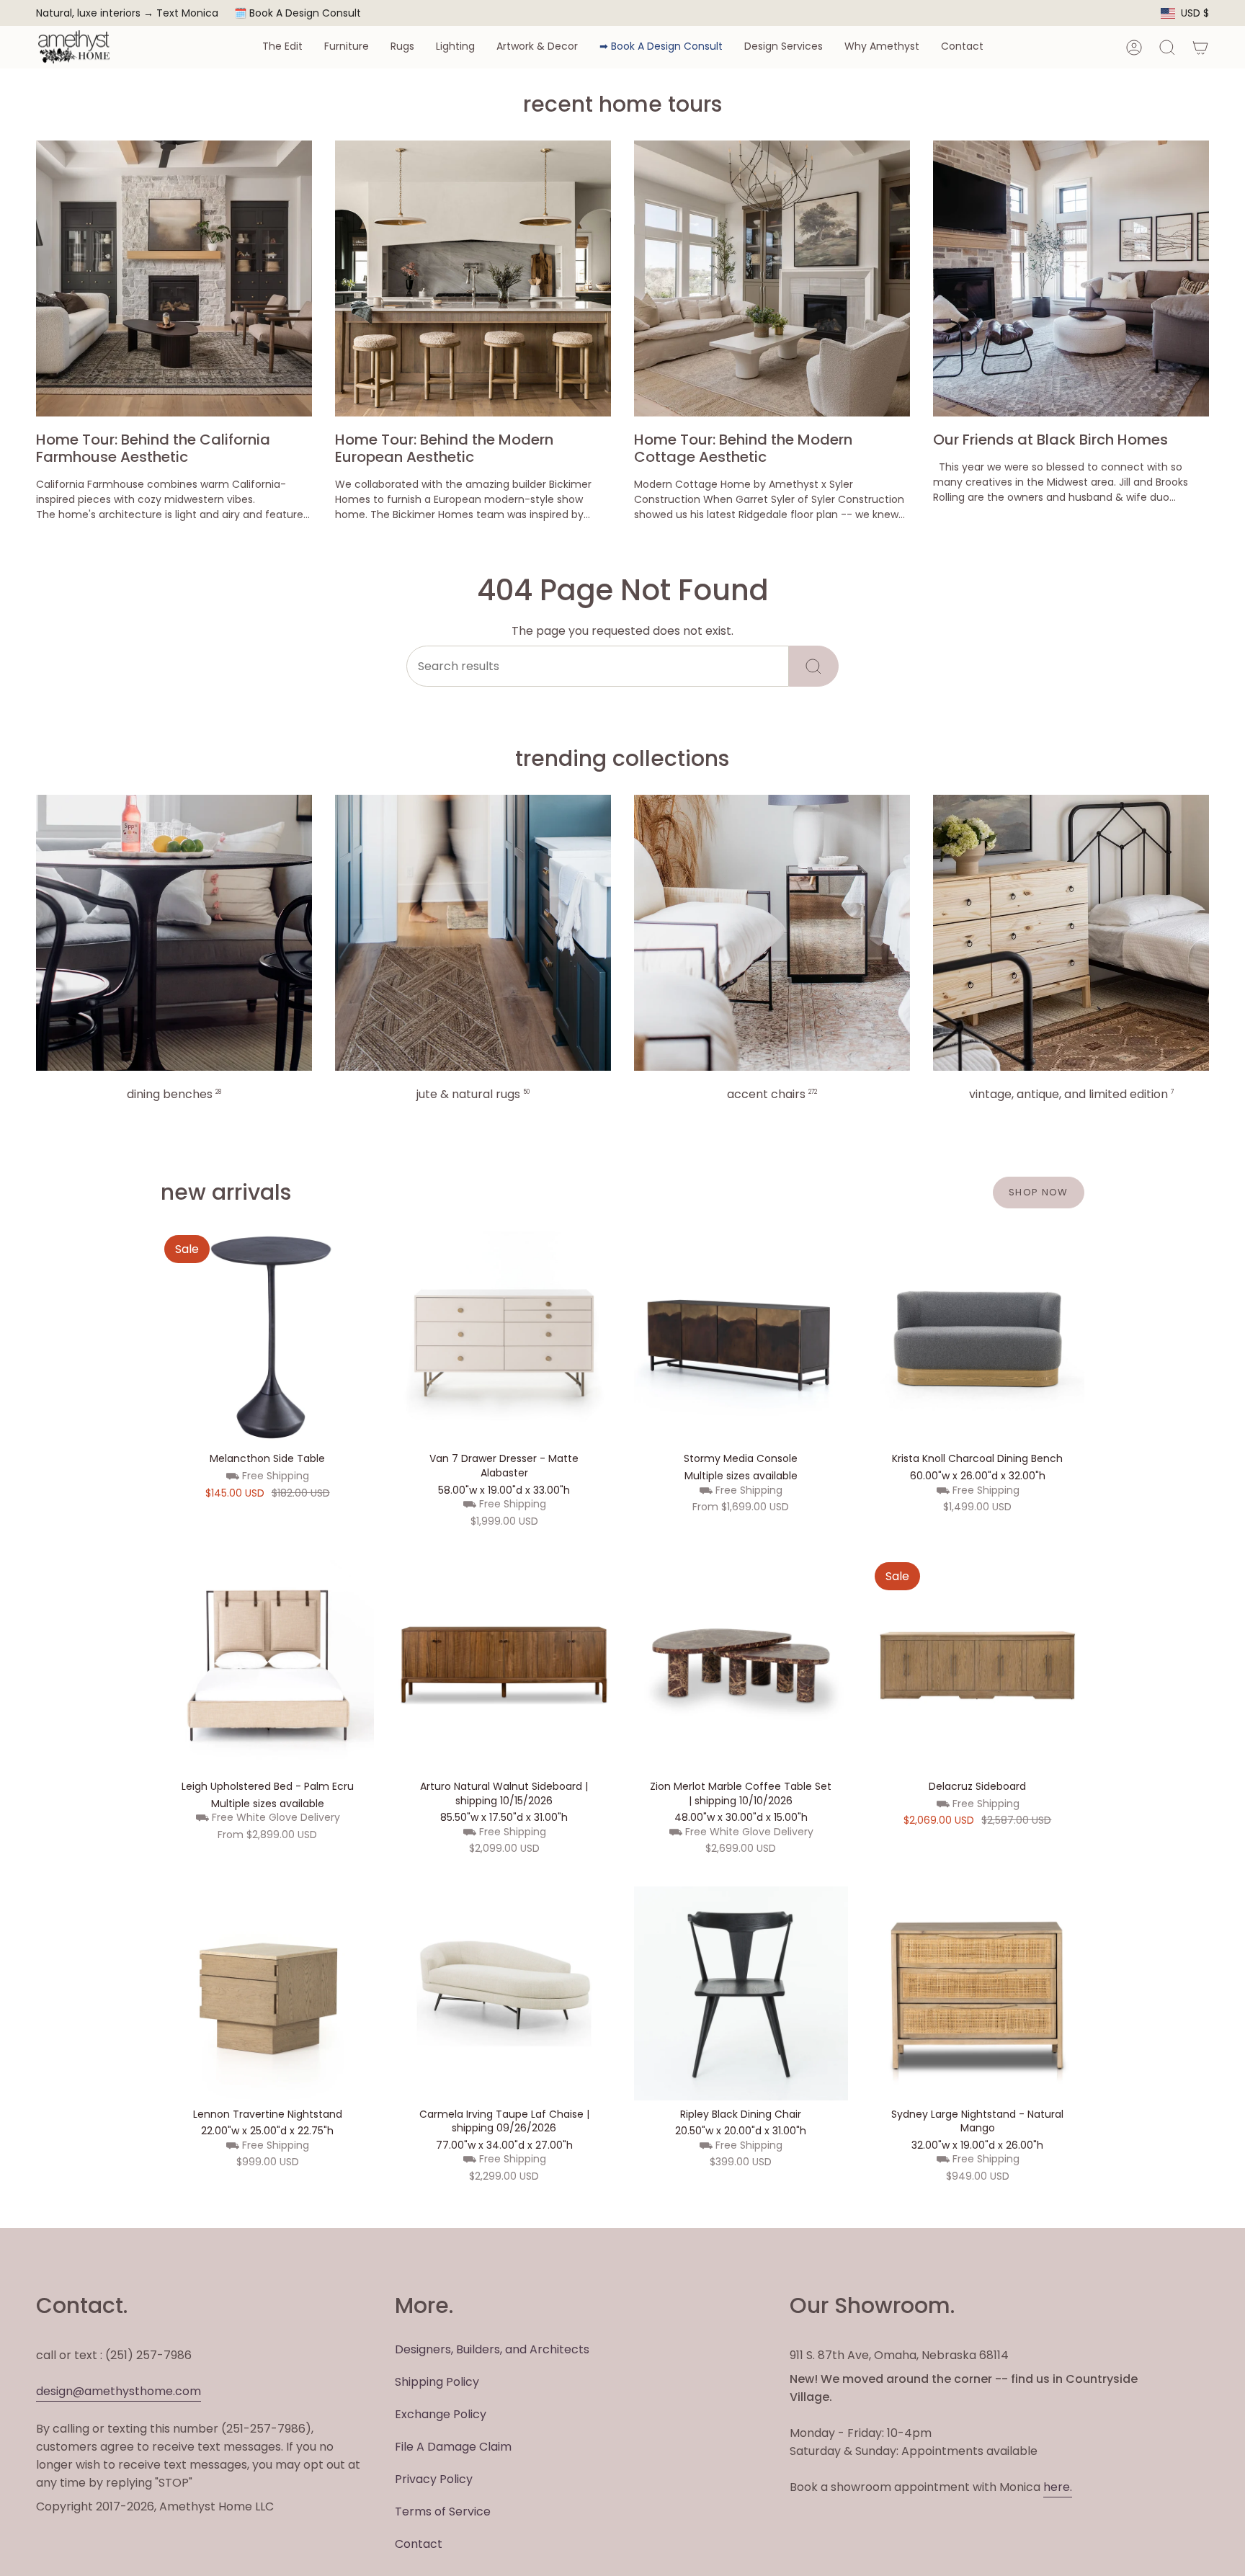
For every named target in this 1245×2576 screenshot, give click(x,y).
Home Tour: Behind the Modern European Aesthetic (444, 448)
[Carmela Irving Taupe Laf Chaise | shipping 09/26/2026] (504, 1993)
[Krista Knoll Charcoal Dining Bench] (978, 1338)
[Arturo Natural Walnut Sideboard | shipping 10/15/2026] (504, 1666)
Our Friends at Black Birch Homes (1050, 440)
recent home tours (622, 104)
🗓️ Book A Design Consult (298, 13)
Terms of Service (443, 2512)
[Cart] (1200, 48)
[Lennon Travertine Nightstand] (268, 1993)
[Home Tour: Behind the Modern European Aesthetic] (473, 278)
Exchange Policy (441, 2414)
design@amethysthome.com (119, 2391)
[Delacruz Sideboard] (978, 1666)
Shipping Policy (437, 2382)
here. (1058, 2487)
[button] (282, 47)
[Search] (814, 666)
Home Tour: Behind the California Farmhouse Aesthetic (153, 448)
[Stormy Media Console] (741, 1338)
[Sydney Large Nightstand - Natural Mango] (978, 1993)
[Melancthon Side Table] (268, 1338)
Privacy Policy (434, 2479)
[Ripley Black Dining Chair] (741, 1993)
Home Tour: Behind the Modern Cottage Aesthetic (743, 448)
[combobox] (598, 666)
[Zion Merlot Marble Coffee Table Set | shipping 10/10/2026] (741, 1666)
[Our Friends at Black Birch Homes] (1071, 278)
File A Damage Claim (453, 2447)
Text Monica (187, 13)
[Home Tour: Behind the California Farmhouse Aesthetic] (174, 278)
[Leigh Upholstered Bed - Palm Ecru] (268, 1666)
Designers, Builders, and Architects (492, 2349)
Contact (419, 2544)
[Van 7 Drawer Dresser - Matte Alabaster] (504, 1338)
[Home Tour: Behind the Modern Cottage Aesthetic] (772, 278)
